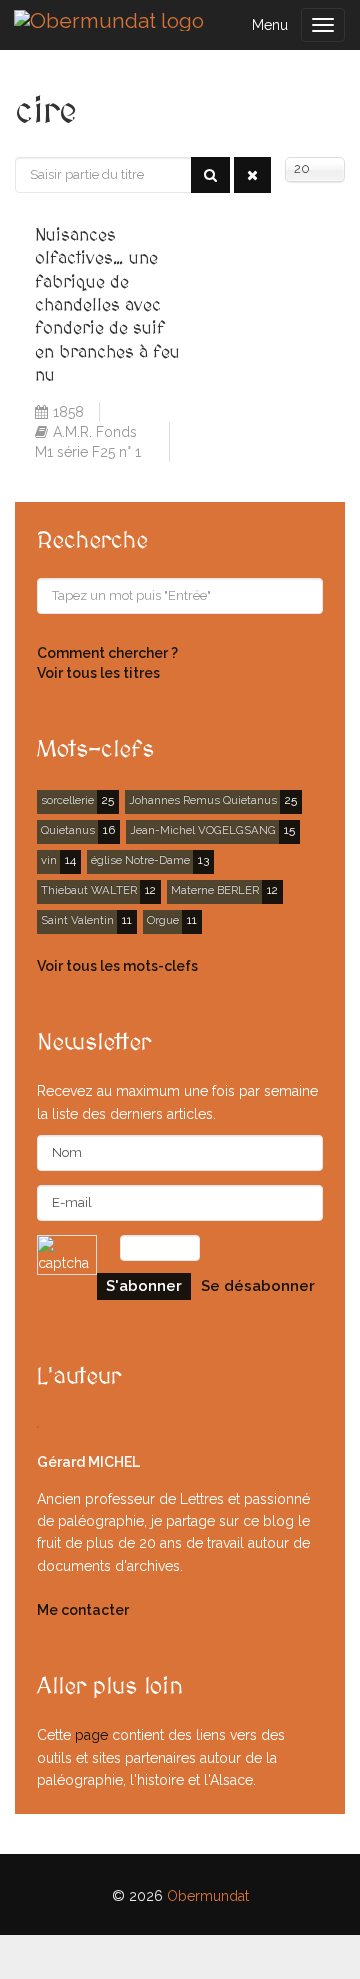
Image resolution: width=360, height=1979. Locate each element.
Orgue (163, 920)
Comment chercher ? (107, 653)
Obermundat (208, 1896)
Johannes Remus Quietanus (203, 800)
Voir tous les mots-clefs (117, 966)
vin (49, 860)
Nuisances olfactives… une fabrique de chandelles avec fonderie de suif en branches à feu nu (107, 305)
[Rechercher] (210, 175)
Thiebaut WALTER (89, 890)
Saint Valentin (77, 920)
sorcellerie (67, 800)
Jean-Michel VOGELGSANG (203, 830)
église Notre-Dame (140, 860)
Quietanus (68, 830)
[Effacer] (252, 175)
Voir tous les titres (98, 673)
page (91, 1735)
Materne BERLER (215, 890)
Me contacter (83, 1610)
